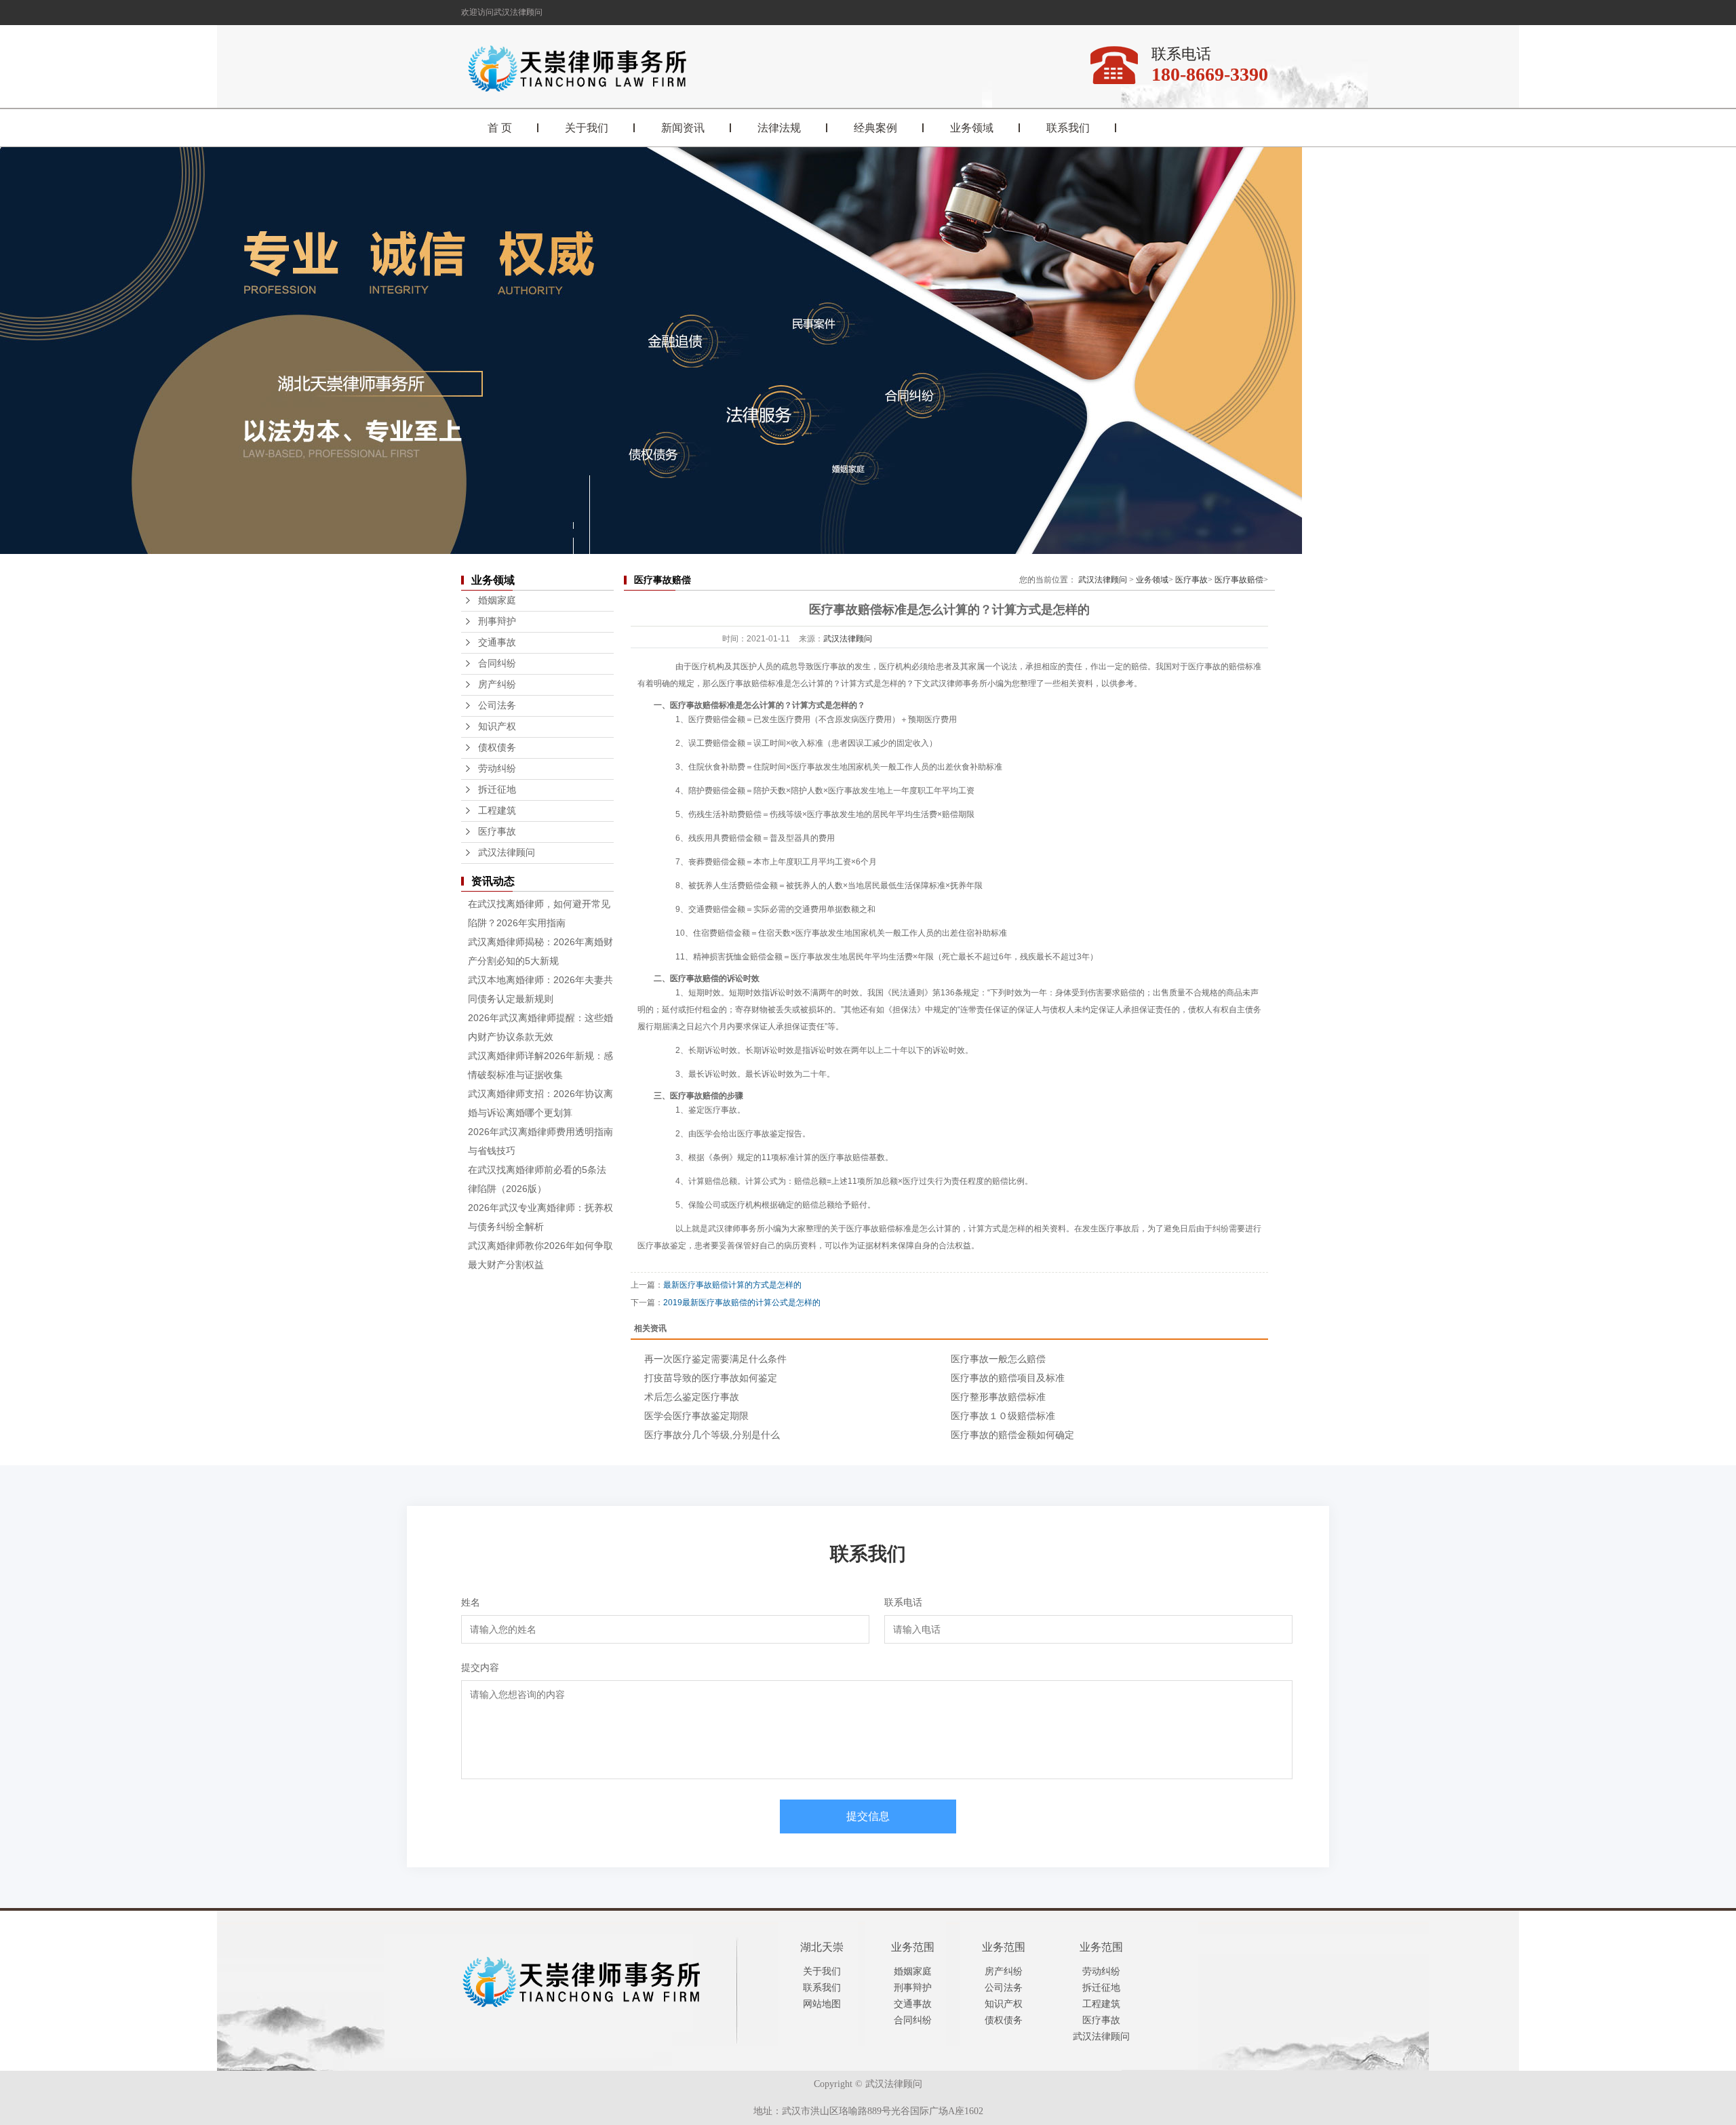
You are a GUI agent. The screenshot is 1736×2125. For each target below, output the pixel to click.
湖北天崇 (822, 1947)
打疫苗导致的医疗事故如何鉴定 (711, 1378)
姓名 (471, 1602)
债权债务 (497, 748)
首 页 (500, 128)
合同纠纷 (497, 663)
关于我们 (587, 128)
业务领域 (972, 128)
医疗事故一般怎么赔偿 (998, 1359)
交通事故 (497, 642)
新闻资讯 (683, 128)
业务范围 (913, 1947)
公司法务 (497, 706)
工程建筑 (497, 811)
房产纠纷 (497, 684)
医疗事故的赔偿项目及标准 (1008, 1378)
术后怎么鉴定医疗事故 (692, 1397)
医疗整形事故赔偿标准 (998, 1397)
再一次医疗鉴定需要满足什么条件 (715, 1359)
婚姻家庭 (497, 600)
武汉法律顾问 (507, 853)
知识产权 (497, 727)
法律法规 (779, 128)
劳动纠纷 (497, 769)
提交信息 (868, 1816)
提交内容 (480, 1667)
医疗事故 (497, 832)
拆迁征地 (497, 790)
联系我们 (1068, 128)
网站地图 (822, 2004)
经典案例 (875, 128)
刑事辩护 (497, 621)
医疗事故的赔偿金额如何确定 (1012, 1435)
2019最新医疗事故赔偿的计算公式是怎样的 (742, 1303)
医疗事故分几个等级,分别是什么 (712, 1435)
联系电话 (903, 1602)
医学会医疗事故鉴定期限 (696, 1416)
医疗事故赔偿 (1239, 580)
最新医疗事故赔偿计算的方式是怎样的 (732, 1285)
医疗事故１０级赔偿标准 (1003, 1416)
